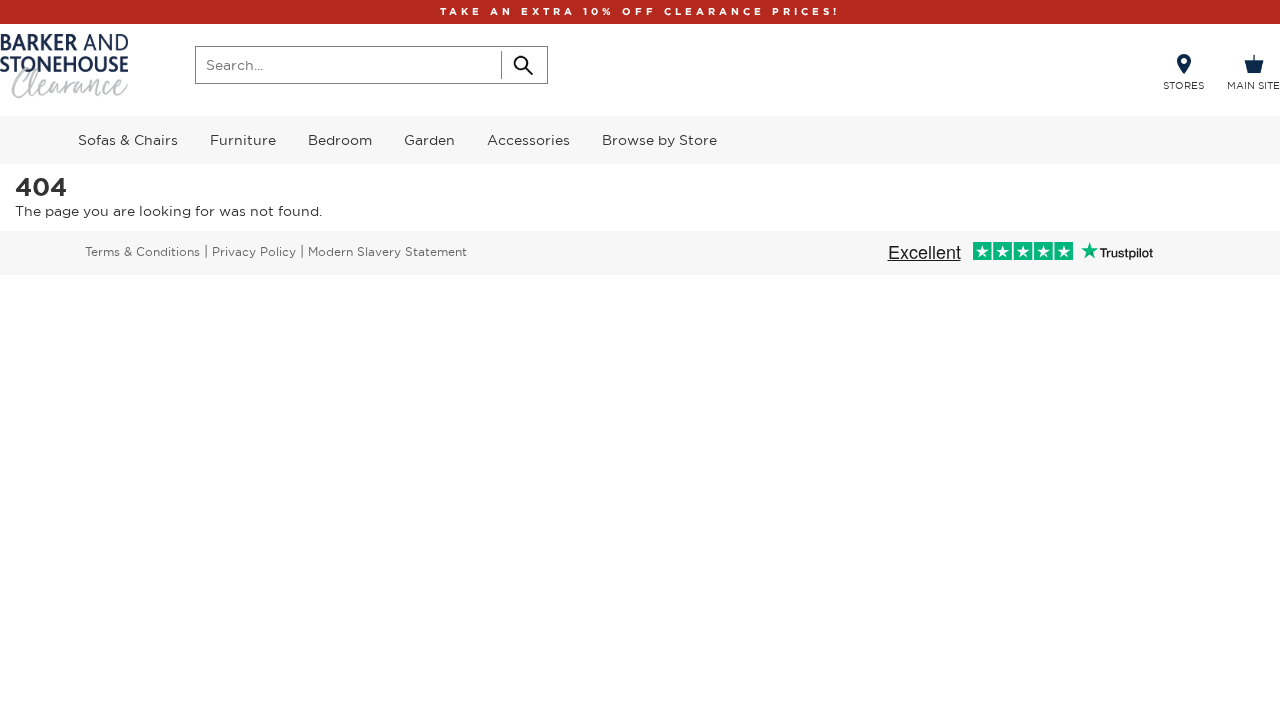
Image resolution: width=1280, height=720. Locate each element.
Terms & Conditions (142, 251)
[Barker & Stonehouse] (64, 66)
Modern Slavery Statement (387, 251)
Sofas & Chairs (128, 140)
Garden (429, 140)
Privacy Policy (254, 251)
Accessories (528, 140)
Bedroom (340, 140)
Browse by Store (659, 140)
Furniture (243, 140)
